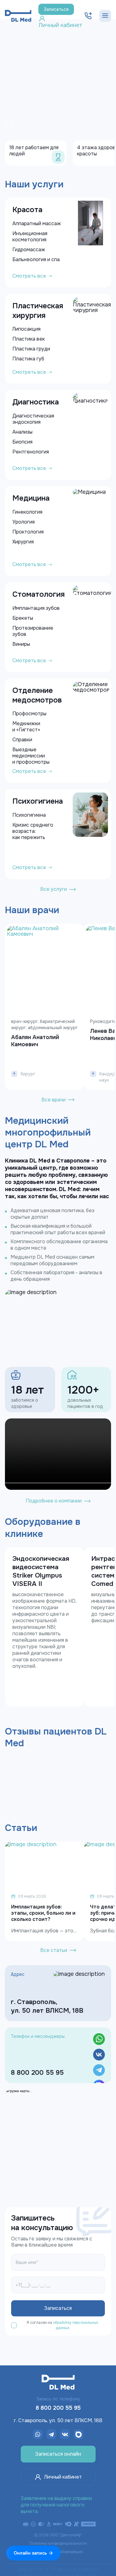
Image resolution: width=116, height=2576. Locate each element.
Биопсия (22, 442)
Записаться (56, 9)
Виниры (21, 644)
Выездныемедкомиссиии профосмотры (31, 756)
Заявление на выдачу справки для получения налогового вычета (56, 2505)
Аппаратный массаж (37, 223)
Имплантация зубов (36, 608)
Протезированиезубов (33, 631)
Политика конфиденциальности (58, 2543)
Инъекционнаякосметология (30, 237)
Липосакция (26, 329)
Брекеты (23, 618)
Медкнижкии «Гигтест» (26, 727)
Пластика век (29, 339)
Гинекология (27, 512)
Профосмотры (29, 714)
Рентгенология (31, 452)
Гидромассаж (29, 250)
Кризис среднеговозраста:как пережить (33, 831)
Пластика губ (28, 359)
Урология (24, 522)
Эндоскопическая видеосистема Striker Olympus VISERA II (41, 1571)
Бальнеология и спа (36, 259)
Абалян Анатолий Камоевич (35, 1041)
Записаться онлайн (58, 2454)
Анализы (22, 432)
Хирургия (23, 542)
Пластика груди (31, 349)
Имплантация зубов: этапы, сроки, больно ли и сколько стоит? (43, 1913)
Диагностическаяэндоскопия (33, 419)
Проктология (28, 532)
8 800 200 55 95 (37, 2073)
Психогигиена (29, 815)
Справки (22, 740)
